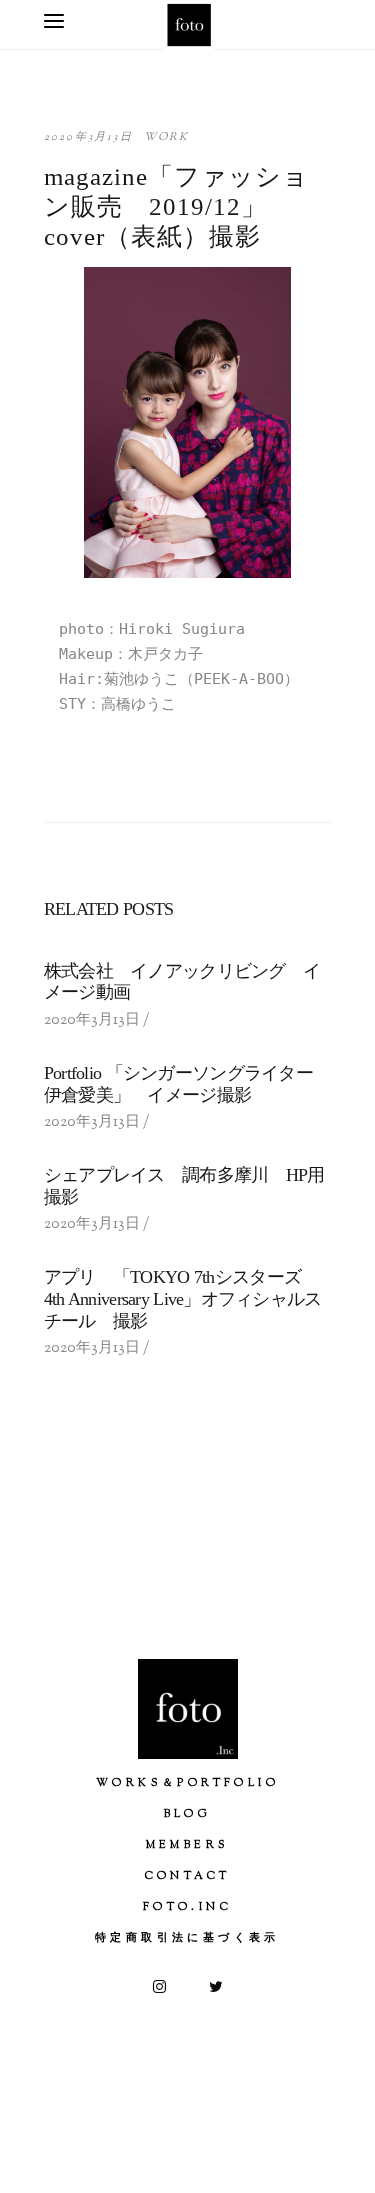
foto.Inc (187, 1907)
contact (188, 1876)
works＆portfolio (187, 1783)
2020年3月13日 (88, 137)
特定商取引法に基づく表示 (187, 1938)
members (188, 1845)
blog (188, 1814)
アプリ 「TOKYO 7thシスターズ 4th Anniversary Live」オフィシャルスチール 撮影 (183, 1298)
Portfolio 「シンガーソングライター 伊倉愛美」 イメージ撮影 (187, 1084)
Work (167, 137)
